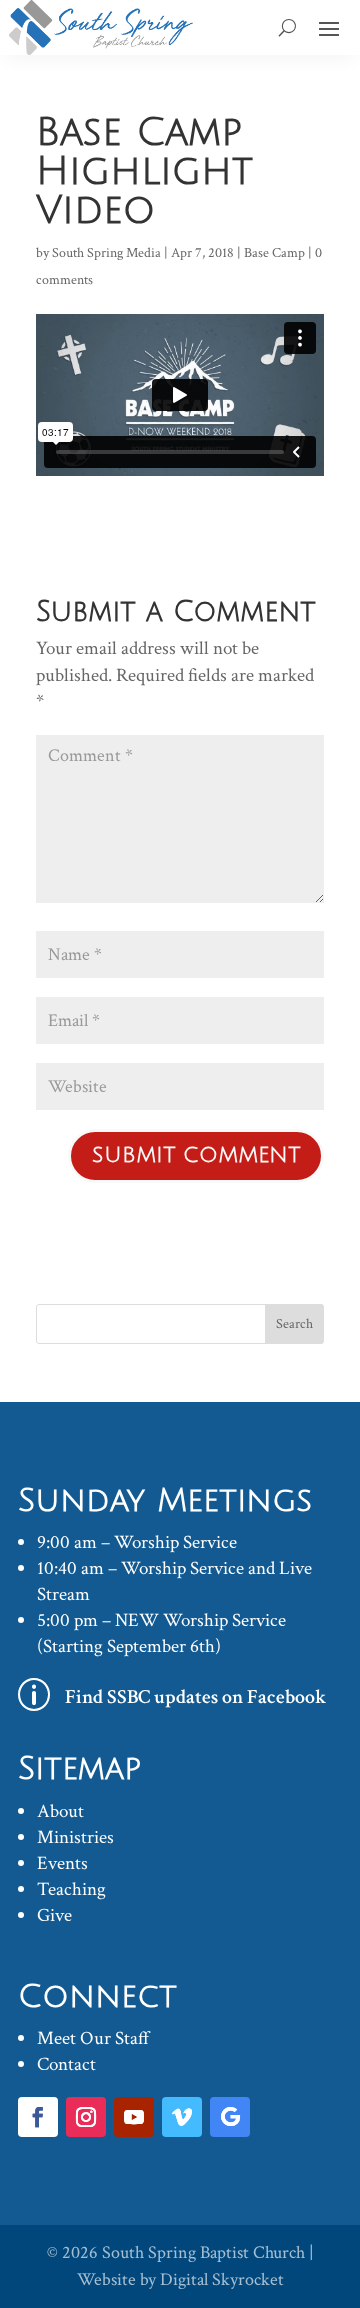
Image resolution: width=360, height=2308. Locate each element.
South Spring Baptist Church (203, 2252)
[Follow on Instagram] (86, 2117)
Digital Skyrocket (222, 2279)
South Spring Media (106, 253)
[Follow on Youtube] (134, 2117)
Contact (66, 2064)
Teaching (71, 1889)
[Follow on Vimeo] (182, 2117)
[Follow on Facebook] (38, 2117)
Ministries (75, 1837)
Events (62, 1863)
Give (54, 1915)
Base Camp (274, 253)
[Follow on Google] (230, 2117)
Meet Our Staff (93, 2038)
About (60, 1811)
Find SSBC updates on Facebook (196, 1697)
